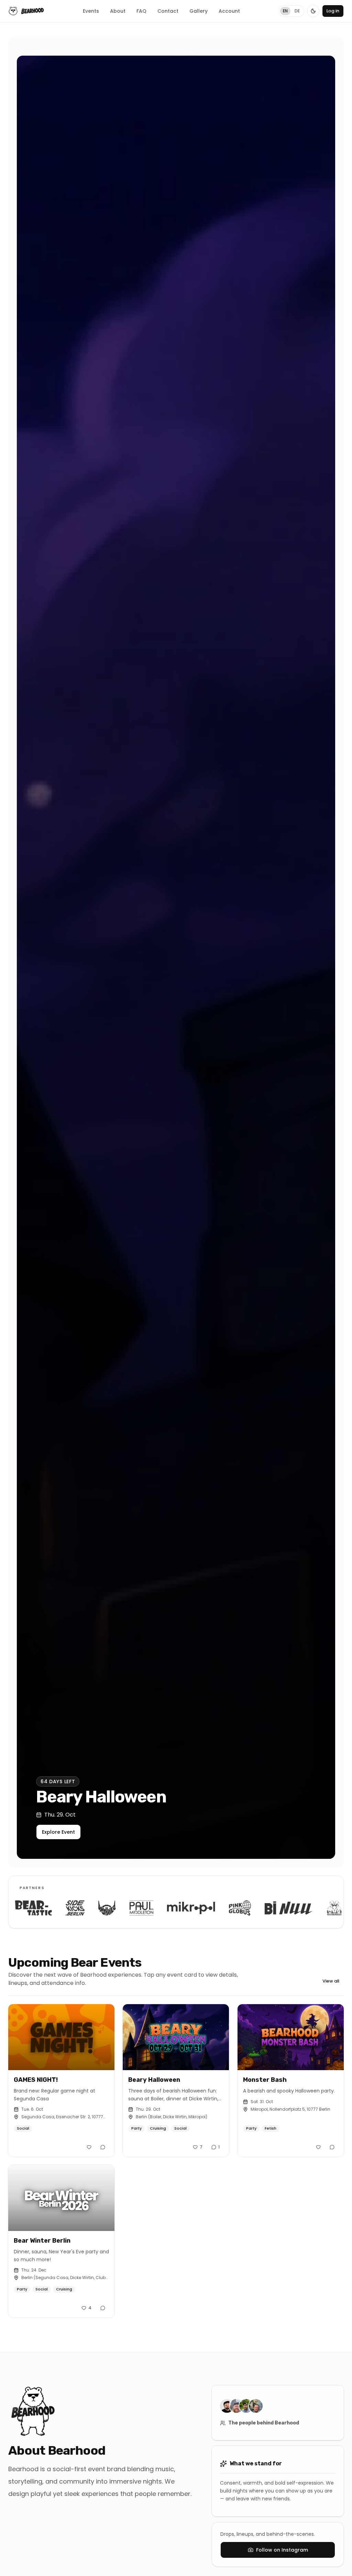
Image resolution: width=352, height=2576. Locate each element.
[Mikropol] (123, 1908)
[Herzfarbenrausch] (266, 1908)
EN (285, 11)
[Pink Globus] (172, 1908)
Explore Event (73, 1832)
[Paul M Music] (74, 1908)
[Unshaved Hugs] (39, 1908)
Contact (168, 11)
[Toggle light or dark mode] (313, 11)
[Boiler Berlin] (312, 1908)
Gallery (199, 11)
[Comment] (103, 2147)
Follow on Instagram (282, 2550)
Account (229, 11)
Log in (333, 11)
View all (331, 1981)
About (118, 11)
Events (91, 11)
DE (297, 11)
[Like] (89, 2147)
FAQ (141, 11)
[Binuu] (221, 1908)
